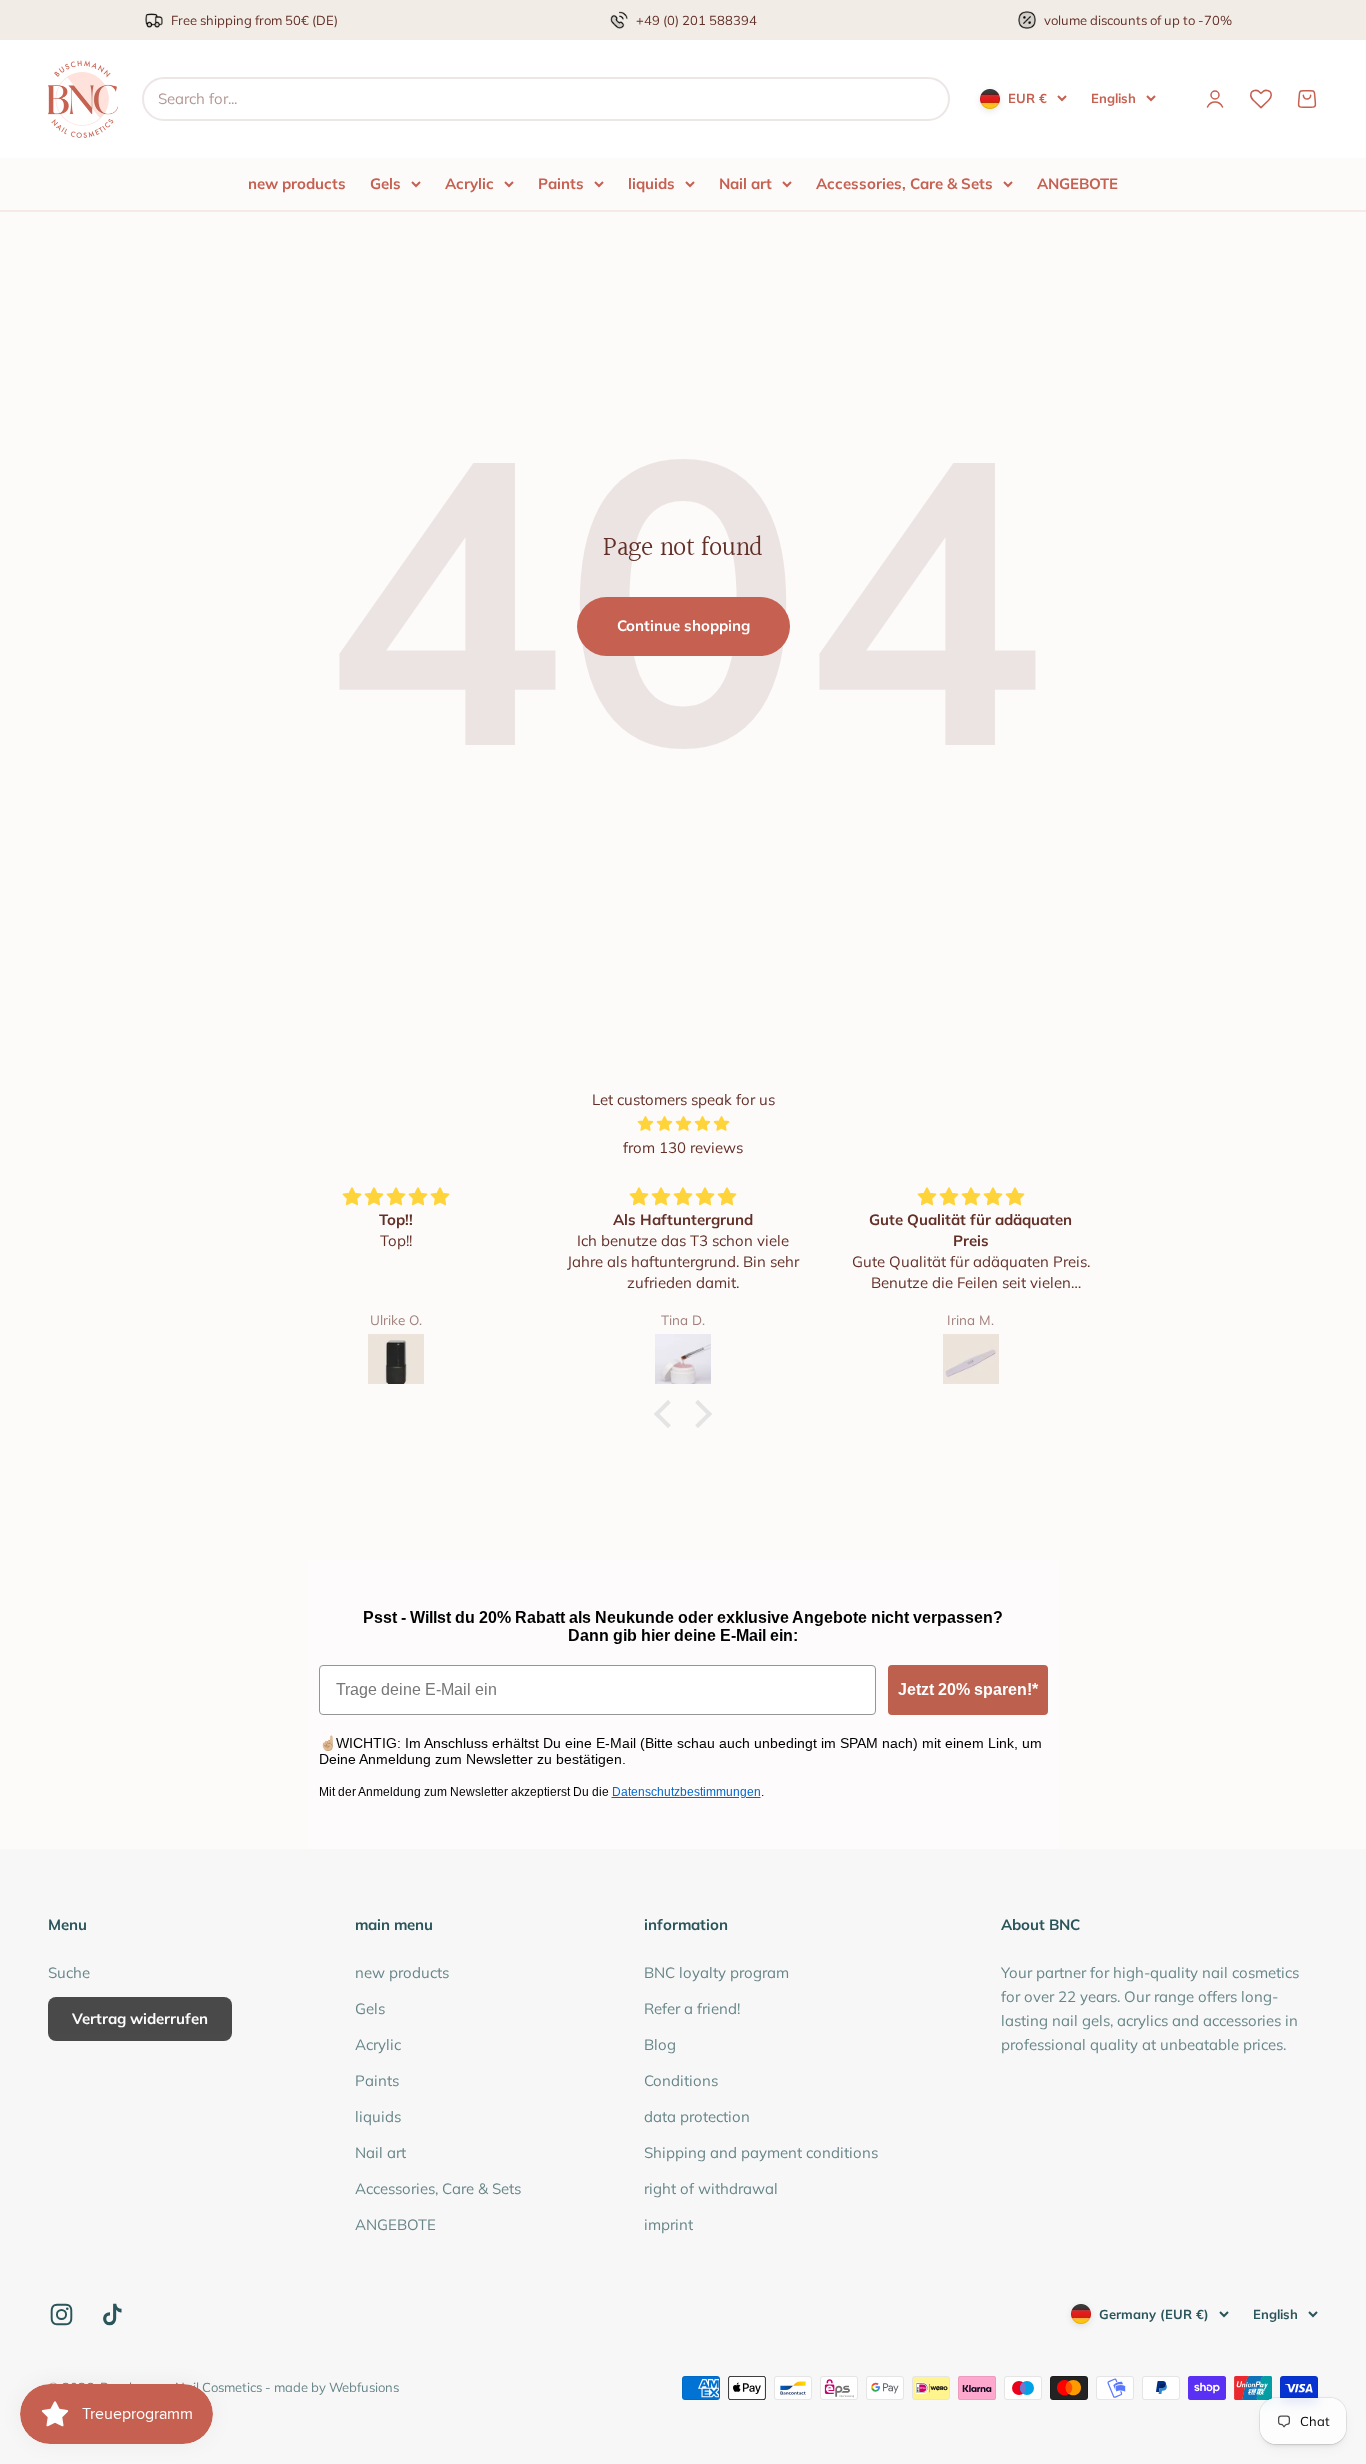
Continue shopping (683, 625)
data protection (697, 2116)
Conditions (681, 2080)
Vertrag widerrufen (140, 2018)
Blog (660, 2044)
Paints (561, 183)
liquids (651, 183)
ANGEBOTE (1077, 183)
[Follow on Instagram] (61, 2314)
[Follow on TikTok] (112, 2314)
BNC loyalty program (716, 1972)
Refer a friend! (692, 2008)
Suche (69, 1972)
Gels (385, 183)
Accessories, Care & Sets (904, 183)
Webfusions (364, 2387)
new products (297, 183)
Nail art (745, 183)
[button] (668, 1414)
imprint (668, 2224)
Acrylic (469, 183)
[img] (683, 1124)
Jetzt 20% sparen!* (968, 1689)
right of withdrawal (711, 2188)
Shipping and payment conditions (761, 2152)
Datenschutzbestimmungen (686, 1792)
